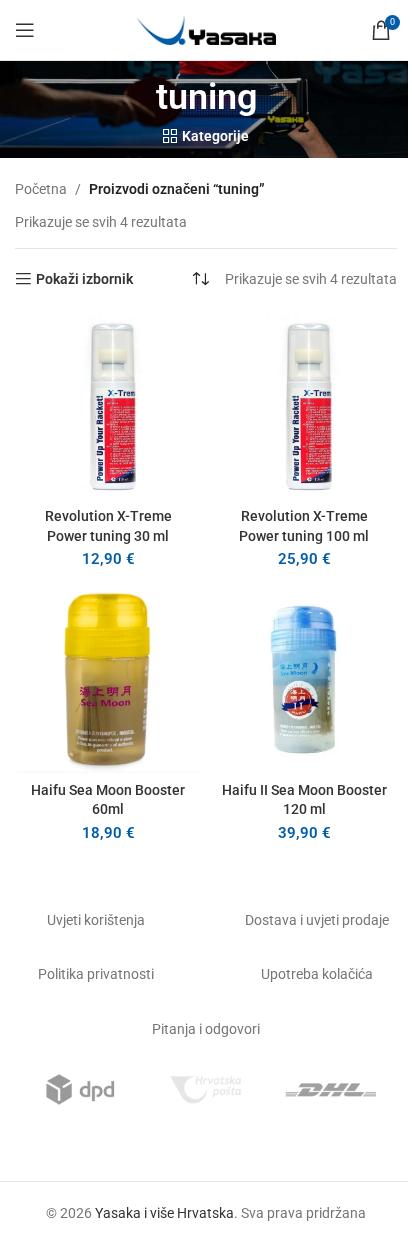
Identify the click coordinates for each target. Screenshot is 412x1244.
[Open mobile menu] (25, 30)
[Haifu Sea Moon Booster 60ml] (108, 680)
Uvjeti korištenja (96, 920)
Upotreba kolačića (317, 974)
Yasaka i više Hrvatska (164, 1213)
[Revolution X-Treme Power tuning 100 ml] (304, 407)
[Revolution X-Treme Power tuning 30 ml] (108, 407)
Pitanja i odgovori (206, 1029)
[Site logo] (206, 29)
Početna (41, 189)
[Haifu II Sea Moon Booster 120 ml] (304, 680)
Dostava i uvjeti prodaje (317, 920)
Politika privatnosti (96, 974)
